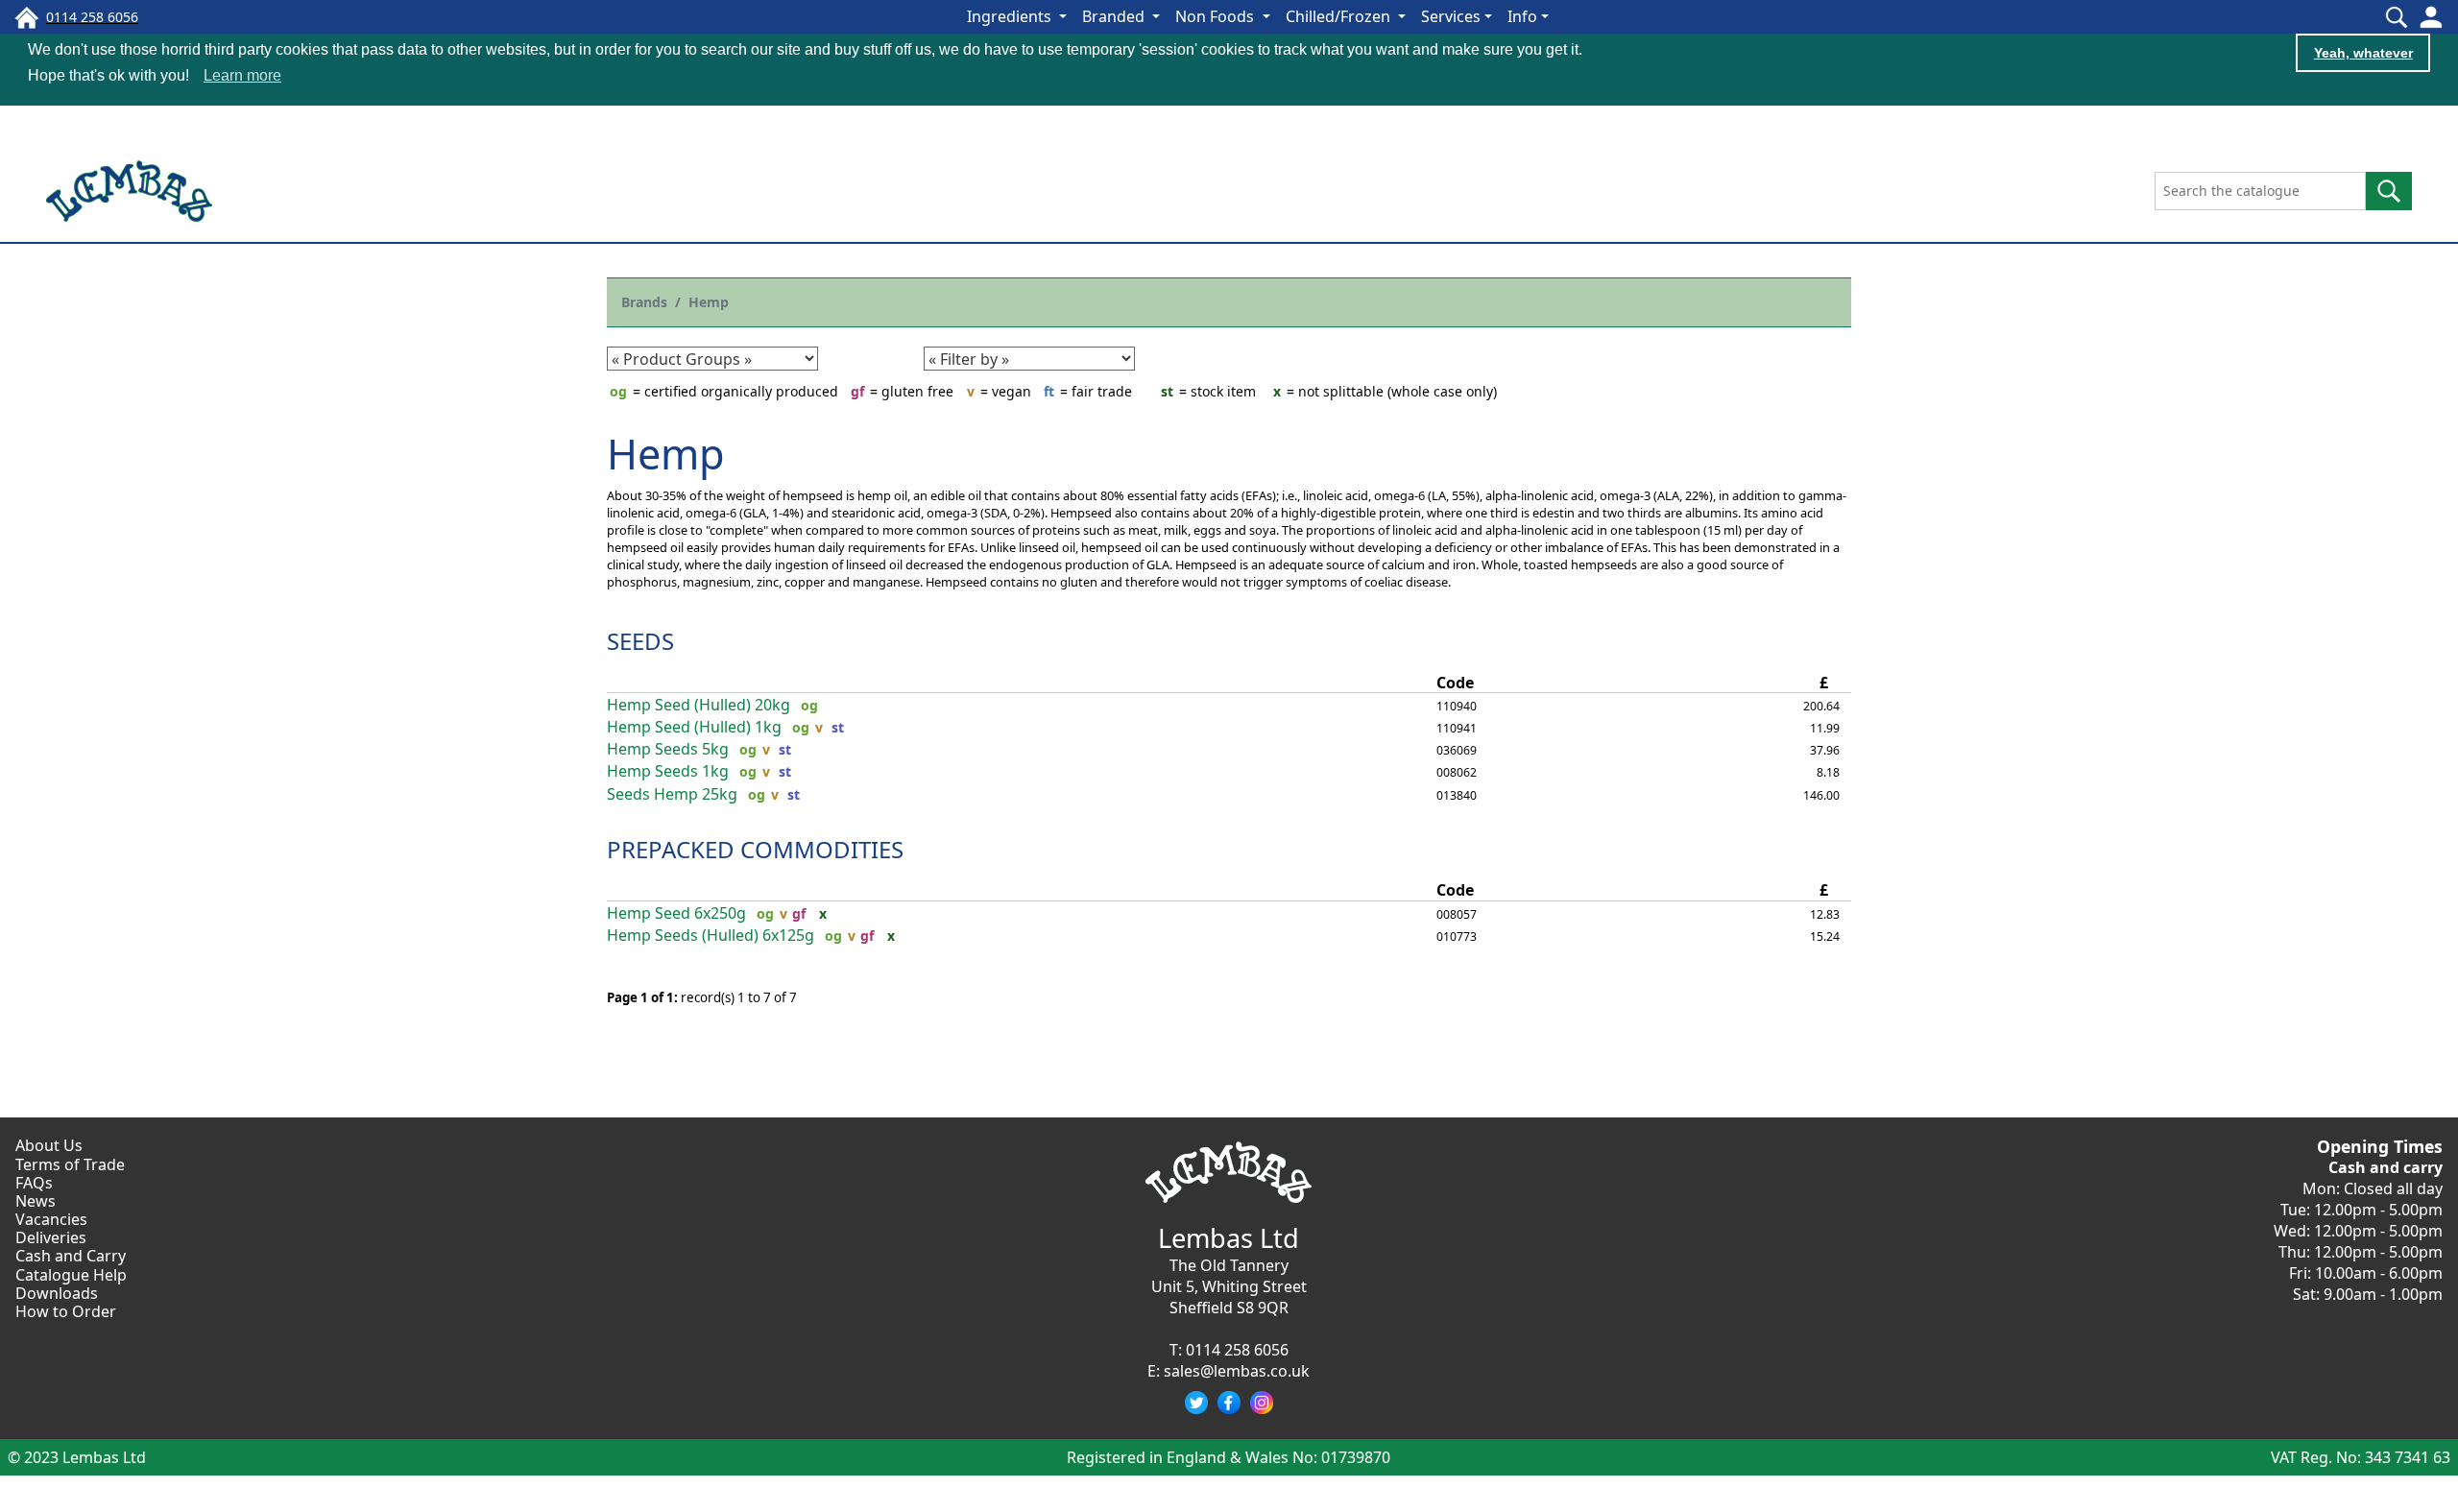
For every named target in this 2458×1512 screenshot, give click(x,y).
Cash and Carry (71, 1256)
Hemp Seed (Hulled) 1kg (694, 727)
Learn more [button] (242, 75)
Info (1522, 16)
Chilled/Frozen (1340, 16)
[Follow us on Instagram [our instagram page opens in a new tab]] (1262, 1403)
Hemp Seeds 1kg (668, 771)
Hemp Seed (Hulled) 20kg (699, 705)
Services (1451, 16)
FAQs (34, 1183)
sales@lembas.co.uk (1237, 1371)
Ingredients (1011, 16)
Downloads (57, 1293)
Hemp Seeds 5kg (668, 749)
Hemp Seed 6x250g (676, 913)
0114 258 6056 (1237, 1350)
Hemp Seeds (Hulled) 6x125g (711, 936)
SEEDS (640, 641)
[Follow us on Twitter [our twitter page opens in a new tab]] (1196, 1403)
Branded (1115, 16)
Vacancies (51, 1219)
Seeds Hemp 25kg (672, 794)
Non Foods (1217, 16)
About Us (49, 1145)
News (36, 1201)
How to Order (66, 1311)
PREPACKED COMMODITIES (755, 849)
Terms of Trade (70, 1164)
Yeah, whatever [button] (2363, 53)
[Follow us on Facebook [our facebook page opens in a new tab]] (1229, 1403)
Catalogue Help (71, 1275)
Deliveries (51, 1237)
